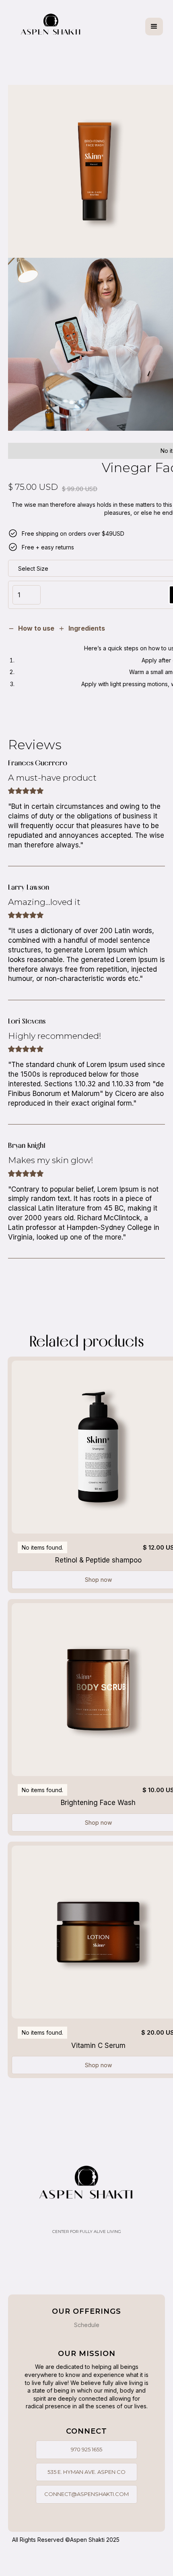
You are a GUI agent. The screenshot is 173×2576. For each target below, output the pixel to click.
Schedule (87, 2325)
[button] (154, 27)
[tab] (31, 629)
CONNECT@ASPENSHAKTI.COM (86, 2494)
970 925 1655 (86, 2449)
